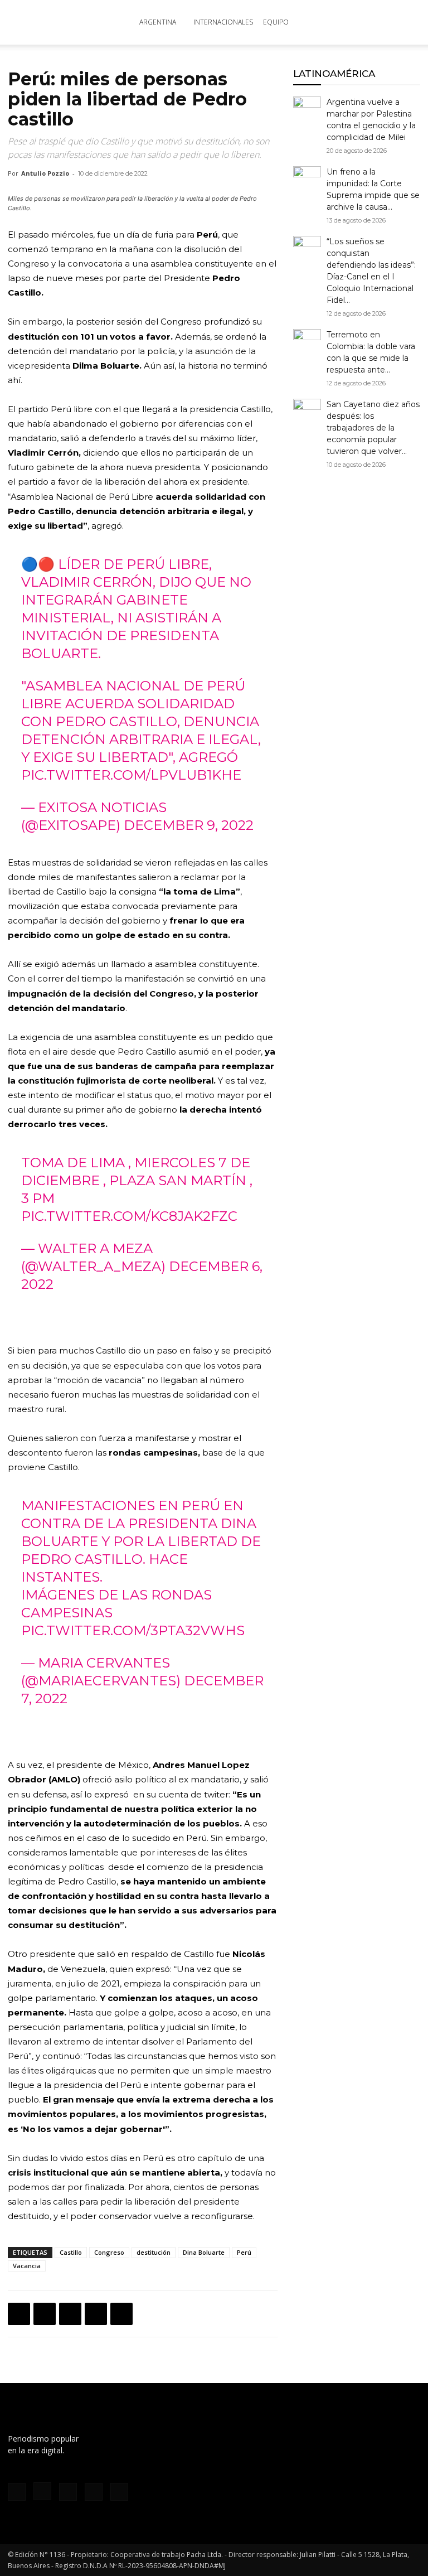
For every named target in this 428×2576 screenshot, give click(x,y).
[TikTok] (68, 2492)
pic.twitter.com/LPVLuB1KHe (131, 775)
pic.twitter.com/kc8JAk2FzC (129, 1216)
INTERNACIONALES (223, 22)
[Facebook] (19, 2314)
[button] (407, 23)
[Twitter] (45, 2314)
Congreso (109, 2252)
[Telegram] (121, 2314)
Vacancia (27, 2266)
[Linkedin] (96, 2314)
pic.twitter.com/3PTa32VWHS (133, 1630)
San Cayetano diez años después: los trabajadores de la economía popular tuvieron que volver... (373, 428)
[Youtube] (119, 2492)
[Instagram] (42, 2491)
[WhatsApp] (70, 2314)
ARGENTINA (158, 22)
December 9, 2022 (189, 825)
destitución (154, 2252)
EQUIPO (276, 22)
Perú (244, 2252)
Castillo (71, 2252)
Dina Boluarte (204, 2252)
